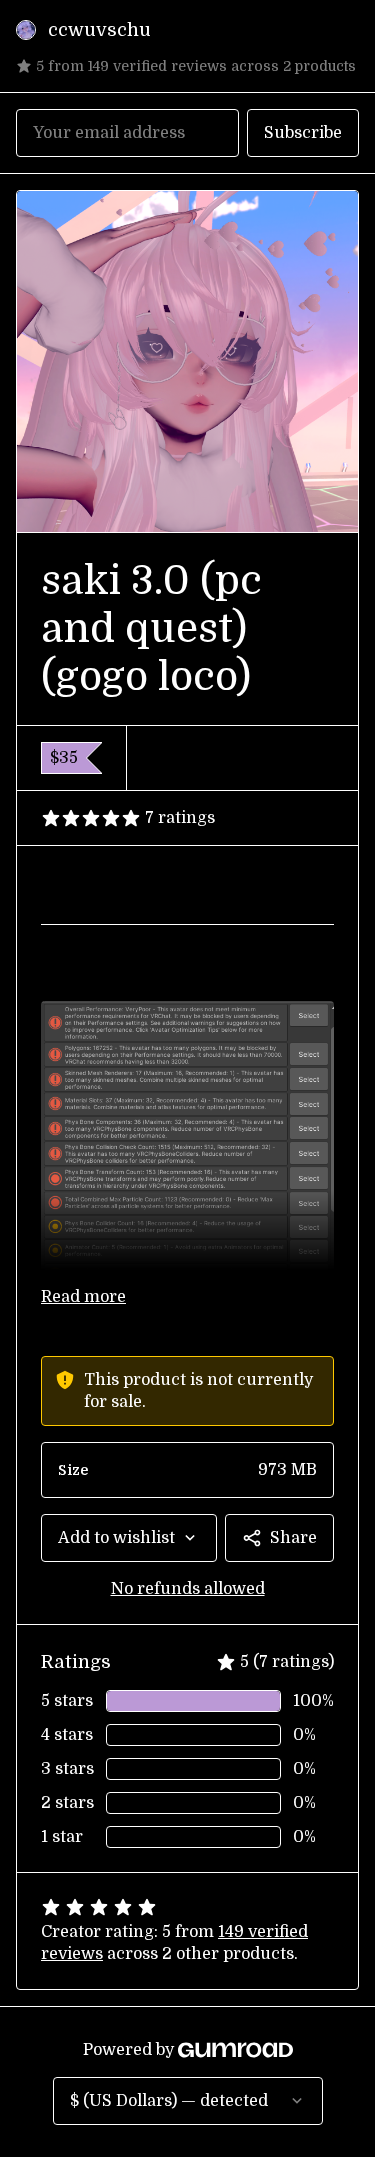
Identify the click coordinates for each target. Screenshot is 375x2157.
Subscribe (303, 133)
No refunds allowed (188, 1589)
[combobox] (129, 1538)
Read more (83, 1297)
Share (293, 1538)
